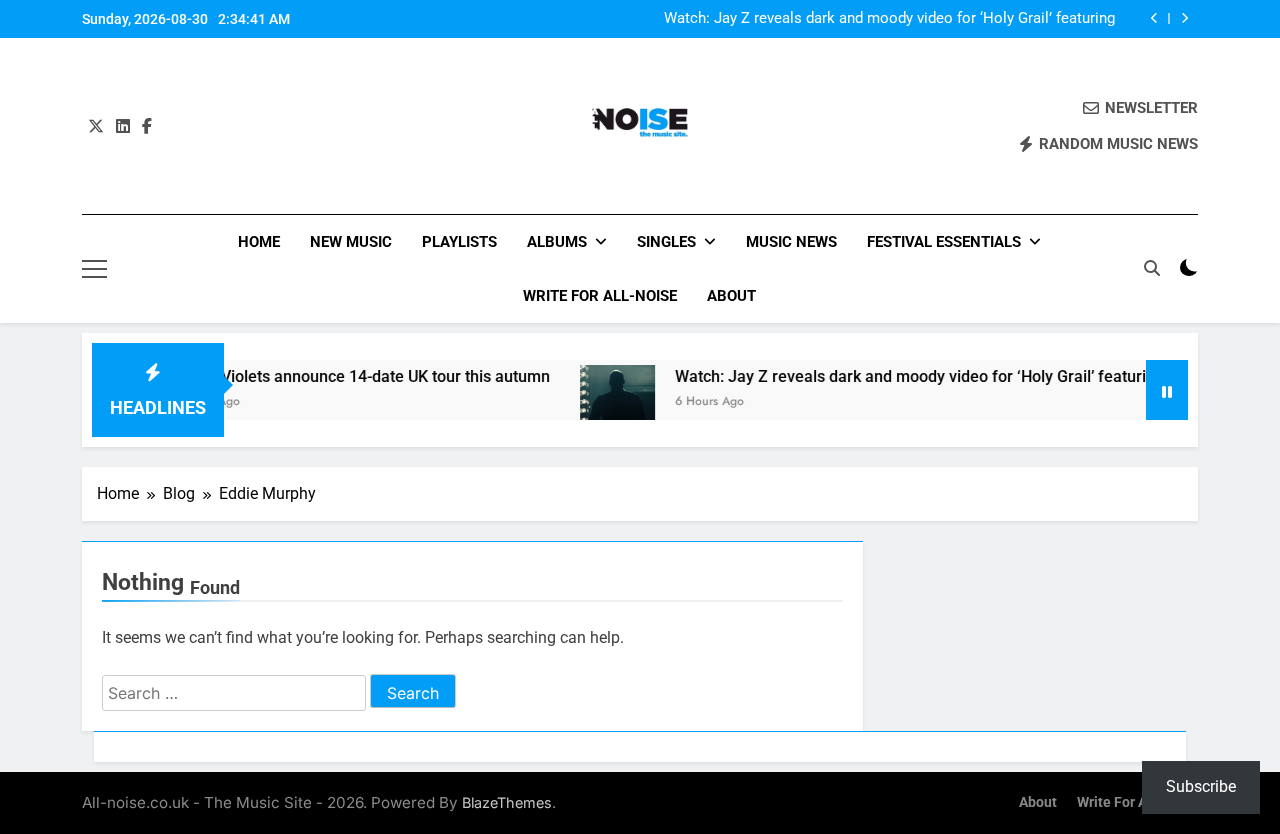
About (731, 296)
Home (259, 242)
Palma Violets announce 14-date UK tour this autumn (344, 376)
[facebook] (147, 127)
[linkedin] (123, 127)
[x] (96, 127)
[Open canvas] (94, 269)
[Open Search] (1152, 268)
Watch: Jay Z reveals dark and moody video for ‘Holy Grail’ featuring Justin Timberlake (889, 19)
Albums (557, 242)
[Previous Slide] (1154, 18)
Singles (666, 242)
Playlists (459, 242)
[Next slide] (1184, 18)
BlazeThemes (507, 802)
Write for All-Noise (600, 296)
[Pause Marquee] (1167, 390)
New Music (351, 242)
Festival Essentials (944, 242)
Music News (791, 242)
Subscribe (1201, 786)
